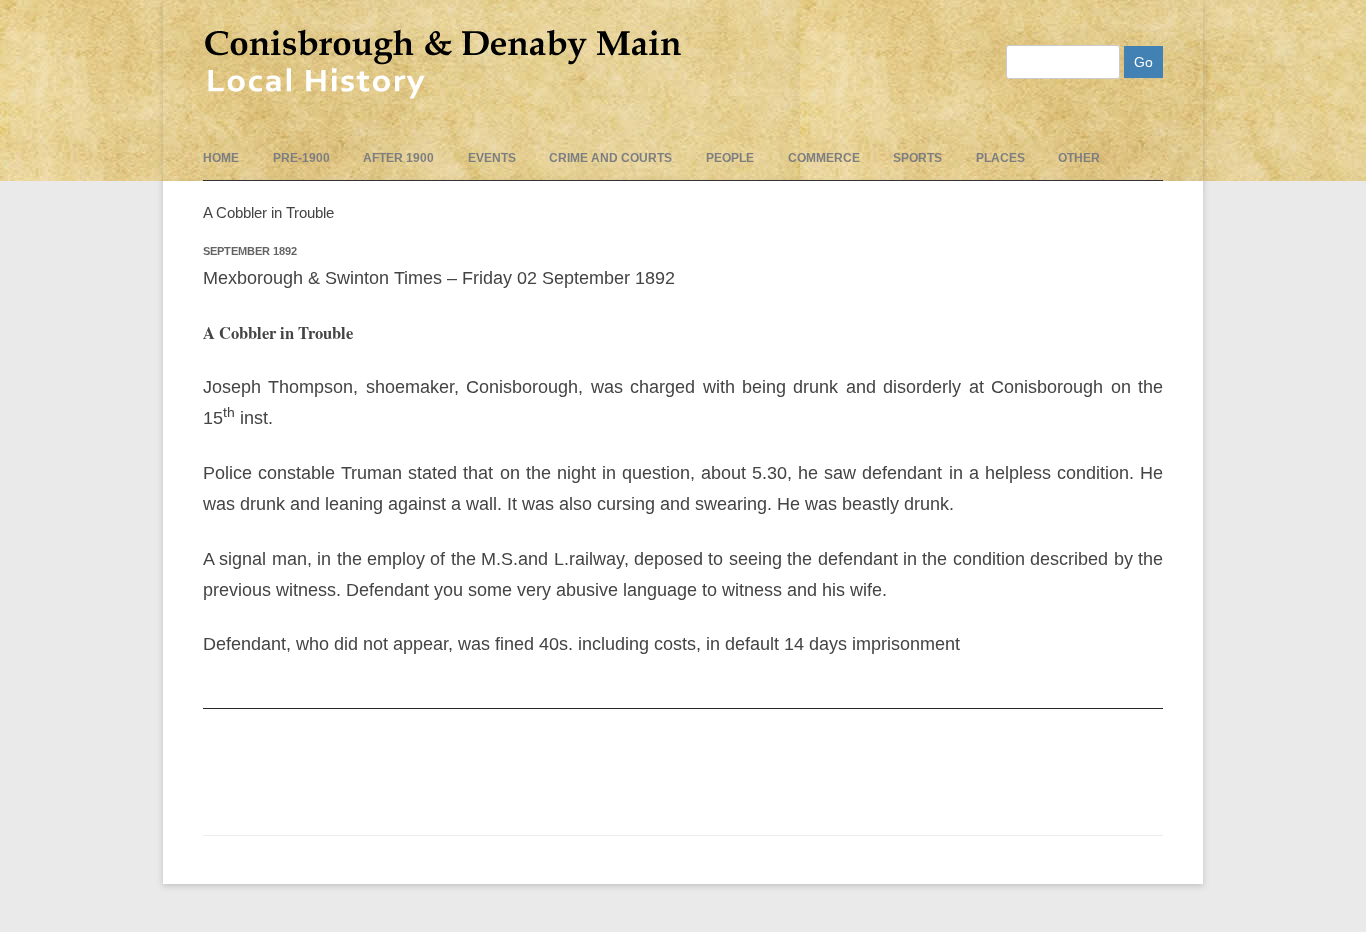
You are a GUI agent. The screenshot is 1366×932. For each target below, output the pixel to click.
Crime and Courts (610, 158)
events (492, 158)
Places (1000, 158)
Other (1079, 158)
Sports (917, 158)
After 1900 (398, 158)
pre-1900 (301, 158)
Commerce (824, 158)
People (730, 158)
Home (221, 158)
